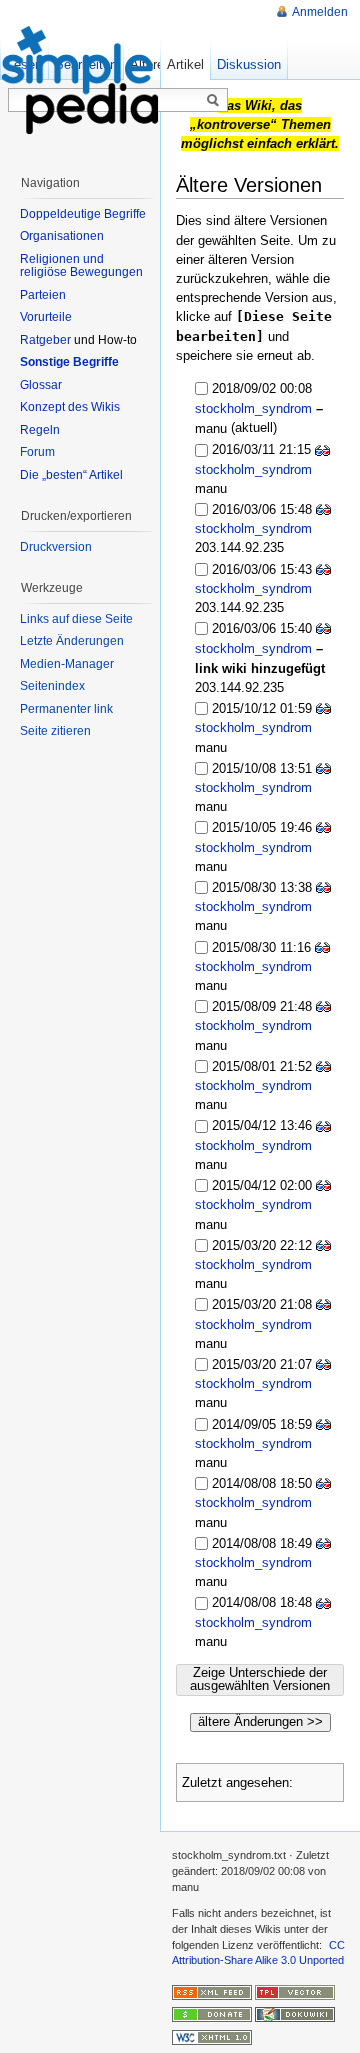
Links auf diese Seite (76, 619)
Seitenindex (52, 686)
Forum (37, 452)
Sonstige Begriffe (69, 362)
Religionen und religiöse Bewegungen (81, 266)
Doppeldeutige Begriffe (83, 214)
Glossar (41, 385)
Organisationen (62, 236)
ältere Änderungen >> (260, 1721)
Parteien (43, 295)
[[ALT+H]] (80, 80)
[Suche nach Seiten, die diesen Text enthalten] (213, 101)
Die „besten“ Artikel (71, 475)
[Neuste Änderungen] (212, 1991)
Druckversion (56, 547)
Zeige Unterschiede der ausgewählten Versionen (260, 1679)
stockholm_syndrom (253, 408)
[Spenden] (212, 2014)
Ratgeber (45, 340)
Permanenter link (66, 709)
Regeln (40, 430)
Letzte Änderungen (72, 641)
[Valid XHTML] (212, 2036)
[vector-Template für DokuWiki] (295, 1991)
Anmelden (320, 12)
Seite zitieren (55, 731)
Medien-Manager (67, 664)
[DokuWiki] (295, 2014)
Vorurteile (46, 317)
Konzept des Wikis (70, 407)
